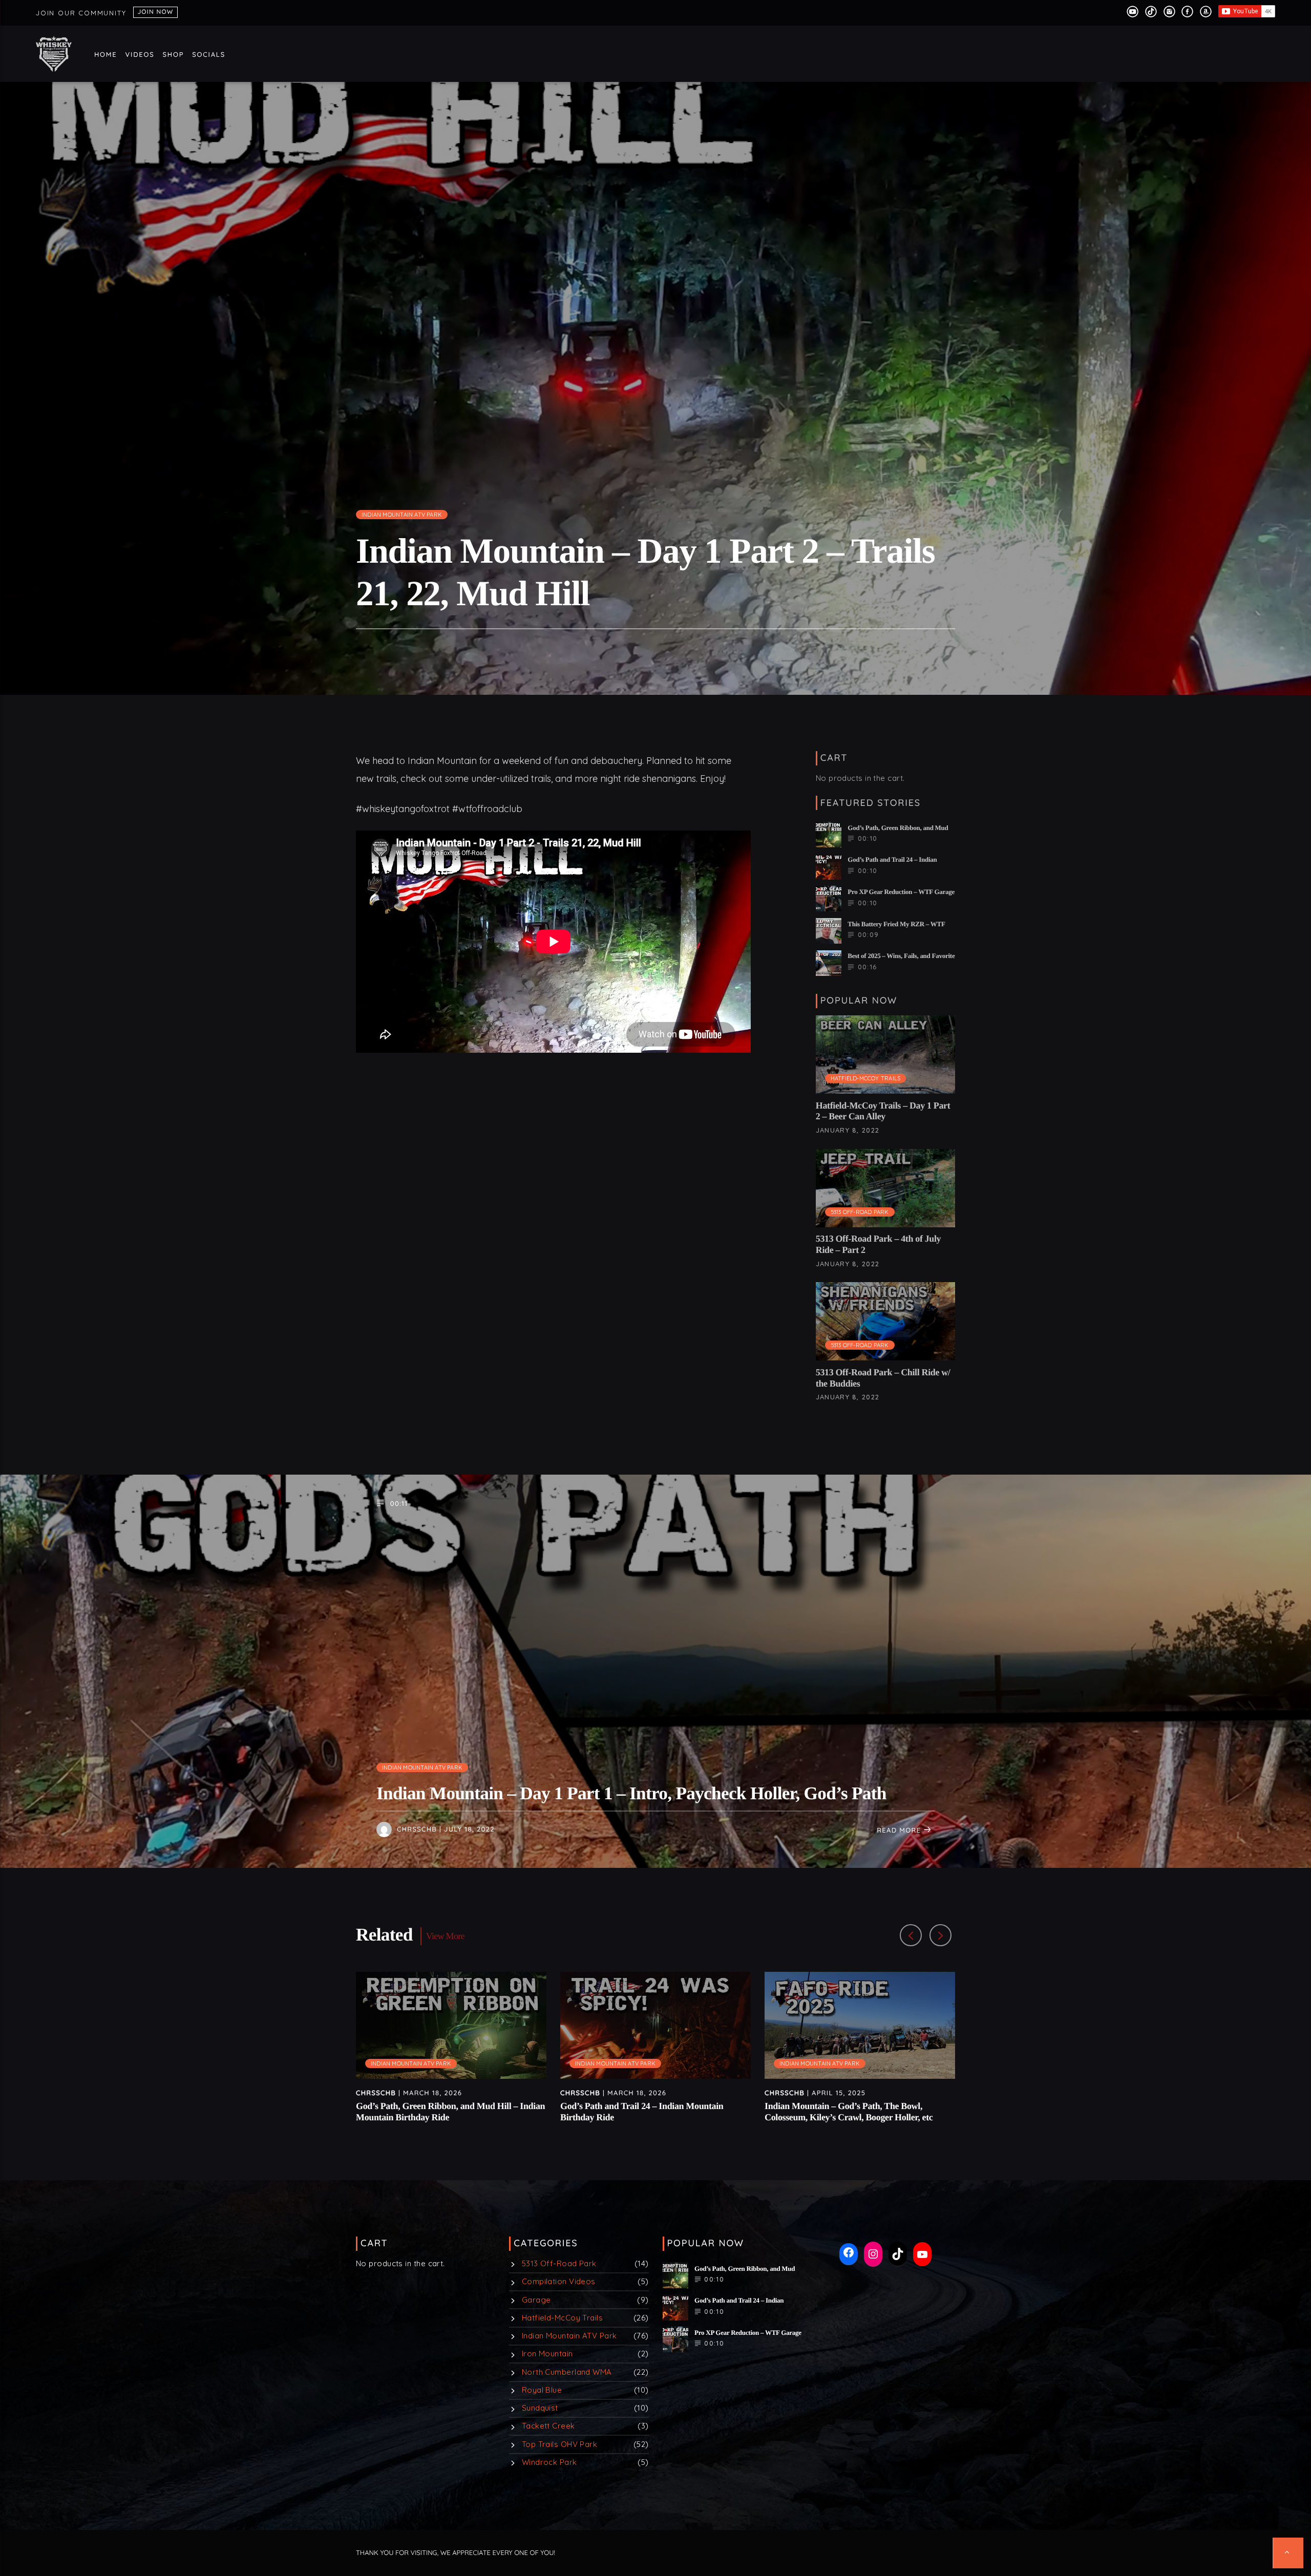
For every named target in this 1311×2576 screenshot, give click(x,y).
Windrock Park (549, 2462)
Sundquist (540, 2408)
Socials (209, 55)
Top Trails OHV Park (560, 2444)
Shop (174, 55)
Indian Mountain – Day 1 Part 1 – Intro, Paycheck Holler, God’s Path (631, 1793)
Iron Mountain (547, 2354)
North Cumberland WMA (567, 2372)
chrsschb (417, 1829)
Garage (536, 2300)
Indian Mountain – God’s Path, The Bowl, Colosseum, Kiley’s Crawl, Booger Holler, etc (849, 2112)
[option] (451, 2053)
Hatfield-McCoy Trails (866, 1078)
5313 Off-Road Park (860, 1212)
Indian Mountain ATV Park (402, 515)
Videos (140, 55)
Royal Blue (542, 2390)
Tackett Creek (548, 2426)
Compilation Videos (559, 2281)
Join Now (155, 12)
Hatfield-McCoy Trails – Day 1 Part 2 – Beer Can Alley (883, 1111)
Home (106, 55)
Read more (900, 1830)
